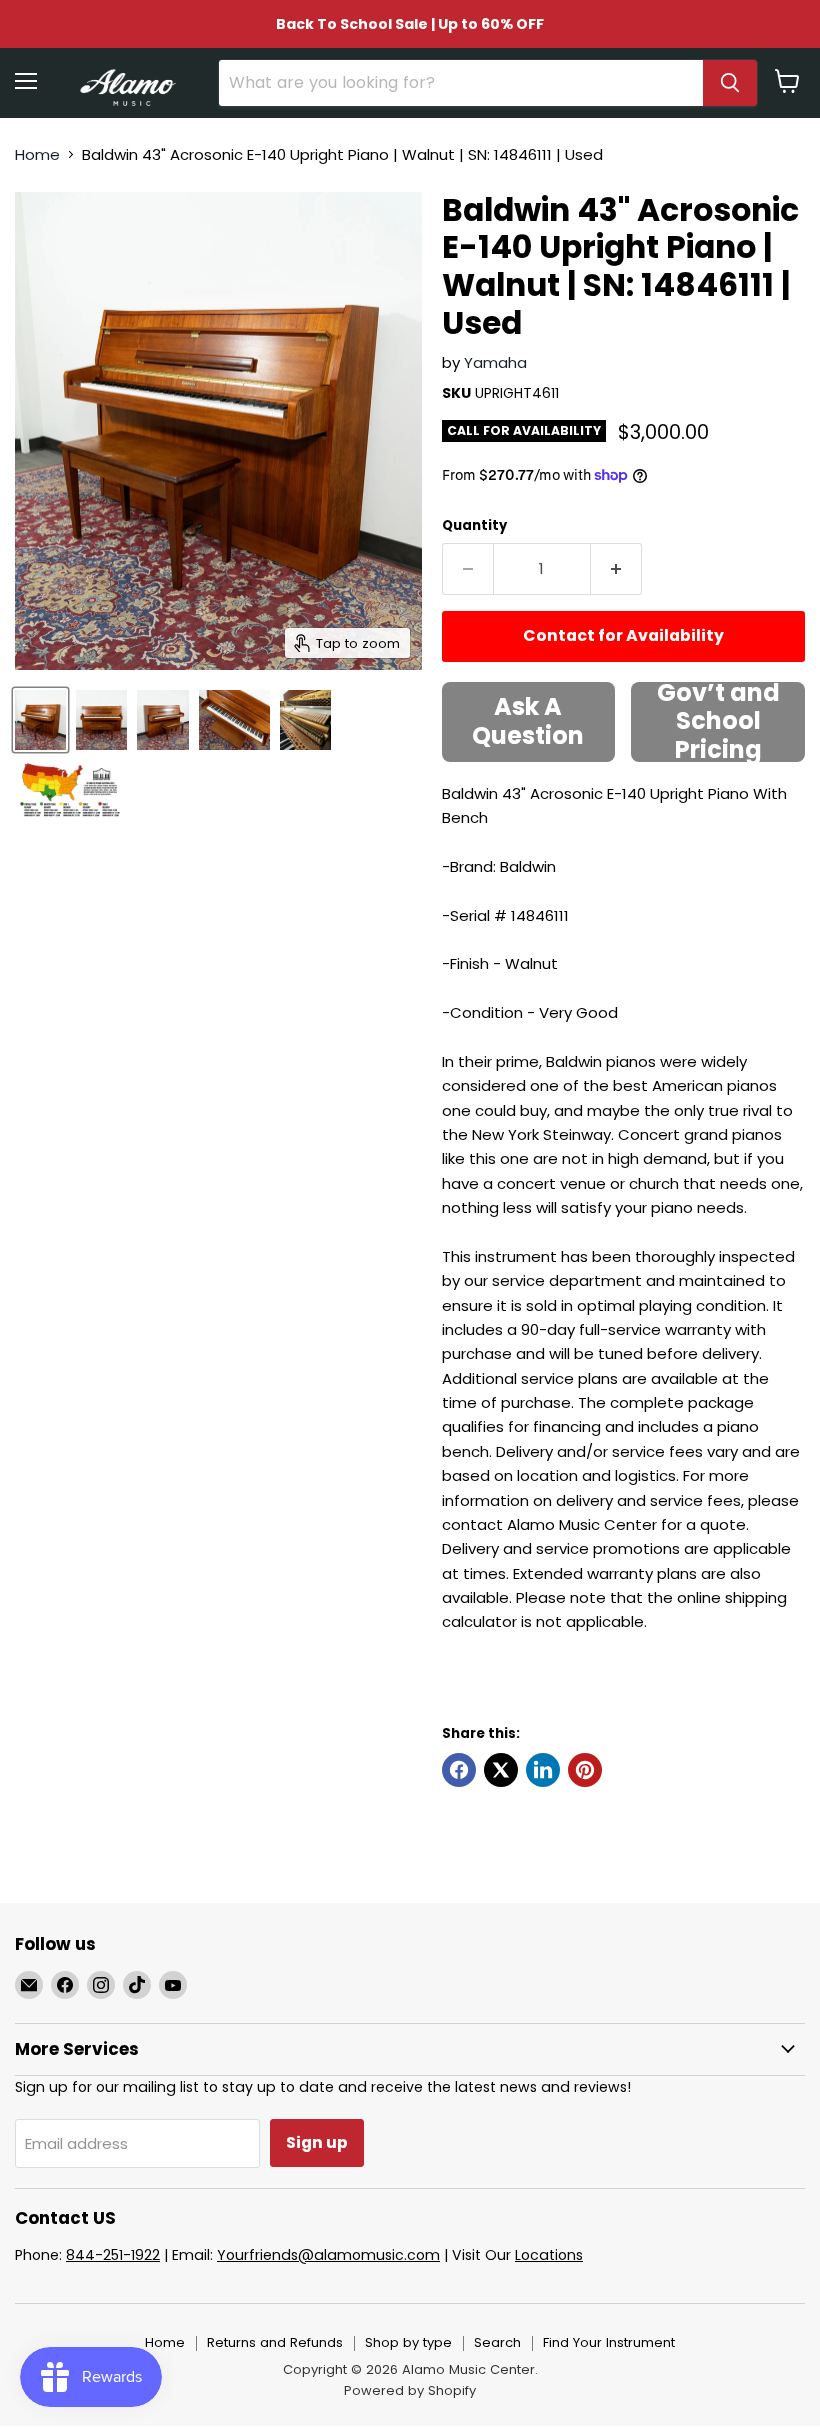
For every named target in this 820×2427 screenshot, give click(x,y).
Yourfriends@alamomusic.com (328, 2255)
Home (37, 154)
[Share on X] (501, 1770)
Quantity (474, 525)
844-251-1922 (113, 2255)
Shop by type (408, 2342)
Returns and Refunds (275, 2342)
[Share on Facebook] (459, 1770)
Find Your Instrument (609, 2342)
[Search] (730, 83)
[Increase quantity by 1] (616, 569)
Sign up (317, 2142)
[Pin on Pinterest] (585, 1770)
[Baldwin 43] (40, 720)
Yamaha (495, 362)
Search (497, 2342)
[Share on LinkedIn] (543, 1770)
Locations (549, 2255)
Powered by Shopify (410, 2390)
